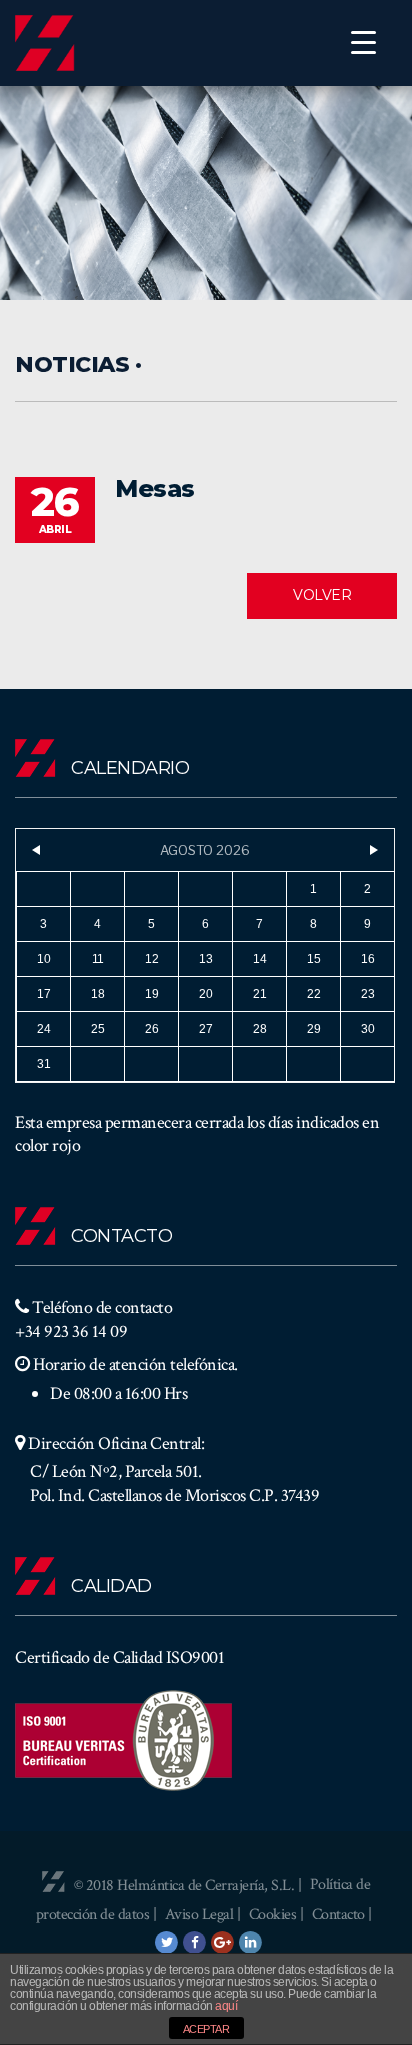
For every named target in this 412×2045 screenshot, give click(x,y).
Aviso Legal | (204, 1914)
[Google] (223, 1942)
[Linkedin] (250, 1942)
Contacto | (342, 1914)
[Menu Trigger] (363, 42)
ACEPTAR (206, 2029)
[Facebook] (195, 1942)
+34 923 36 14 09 (71, 1331)
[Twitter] (167, 1942)
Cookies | (278, 1914)
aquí (226, 2006)
